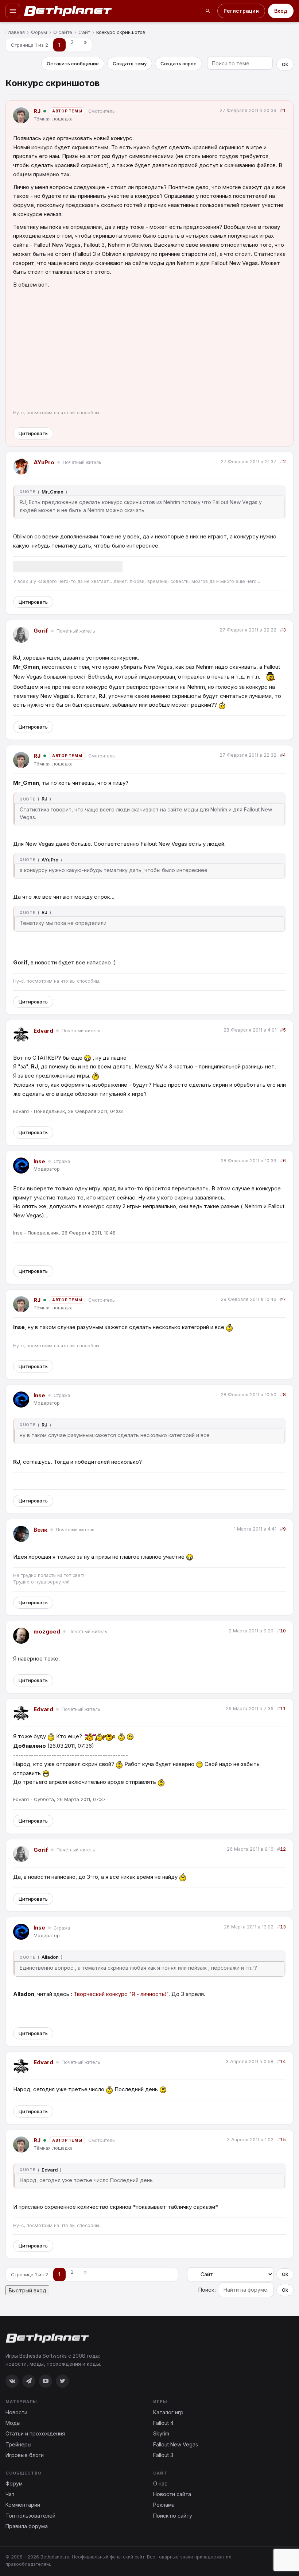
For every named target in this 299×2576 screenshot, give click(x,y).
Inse (39, 1161)
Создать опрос (178, 64)
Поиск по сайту (173, 2516)
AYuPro (44, 462)
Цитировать (33, 433)
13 (283, 1927)
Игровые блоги (25, 2455)
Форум (14, 2483)
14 (283, 2061)
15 (283, 2140)
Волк (40, 1530)
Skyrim (161, 2433)
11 (283, 1709)
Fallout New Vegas (176, 2444)
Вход (281, 11)
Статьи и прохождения (35, 2433)
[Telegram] (29, 2381)
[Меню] (13, 11)
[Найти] (208, 11)
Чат (10, 2494)
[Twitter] (62, 2381)
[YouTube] (46, 2381)
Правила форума (27, 2526)
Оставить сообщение (73, 64)
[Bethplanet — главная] (68, 11)
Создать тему (130, 64)
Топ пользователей (30, 2516)
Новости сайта (172, 2494)
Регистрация (241, 11)
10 (283, 1631)
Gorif (41, 631)
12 (283, 1849)
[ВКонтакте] (12, 2381)
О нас (160, 2483)
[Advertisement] (149, 348)
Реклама (164, 2505)
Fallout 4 (163, 2423)
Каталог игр (168, 2412)
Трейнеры (18, 2444)
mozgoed (47, 1631)
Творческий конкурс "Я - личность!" (121, 1994)
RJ (37, 111)
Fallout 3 (163, 2455)
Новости (16, 2412)
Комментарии (23, 2505)
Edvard (43, 1031)
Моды (13, 2423)
